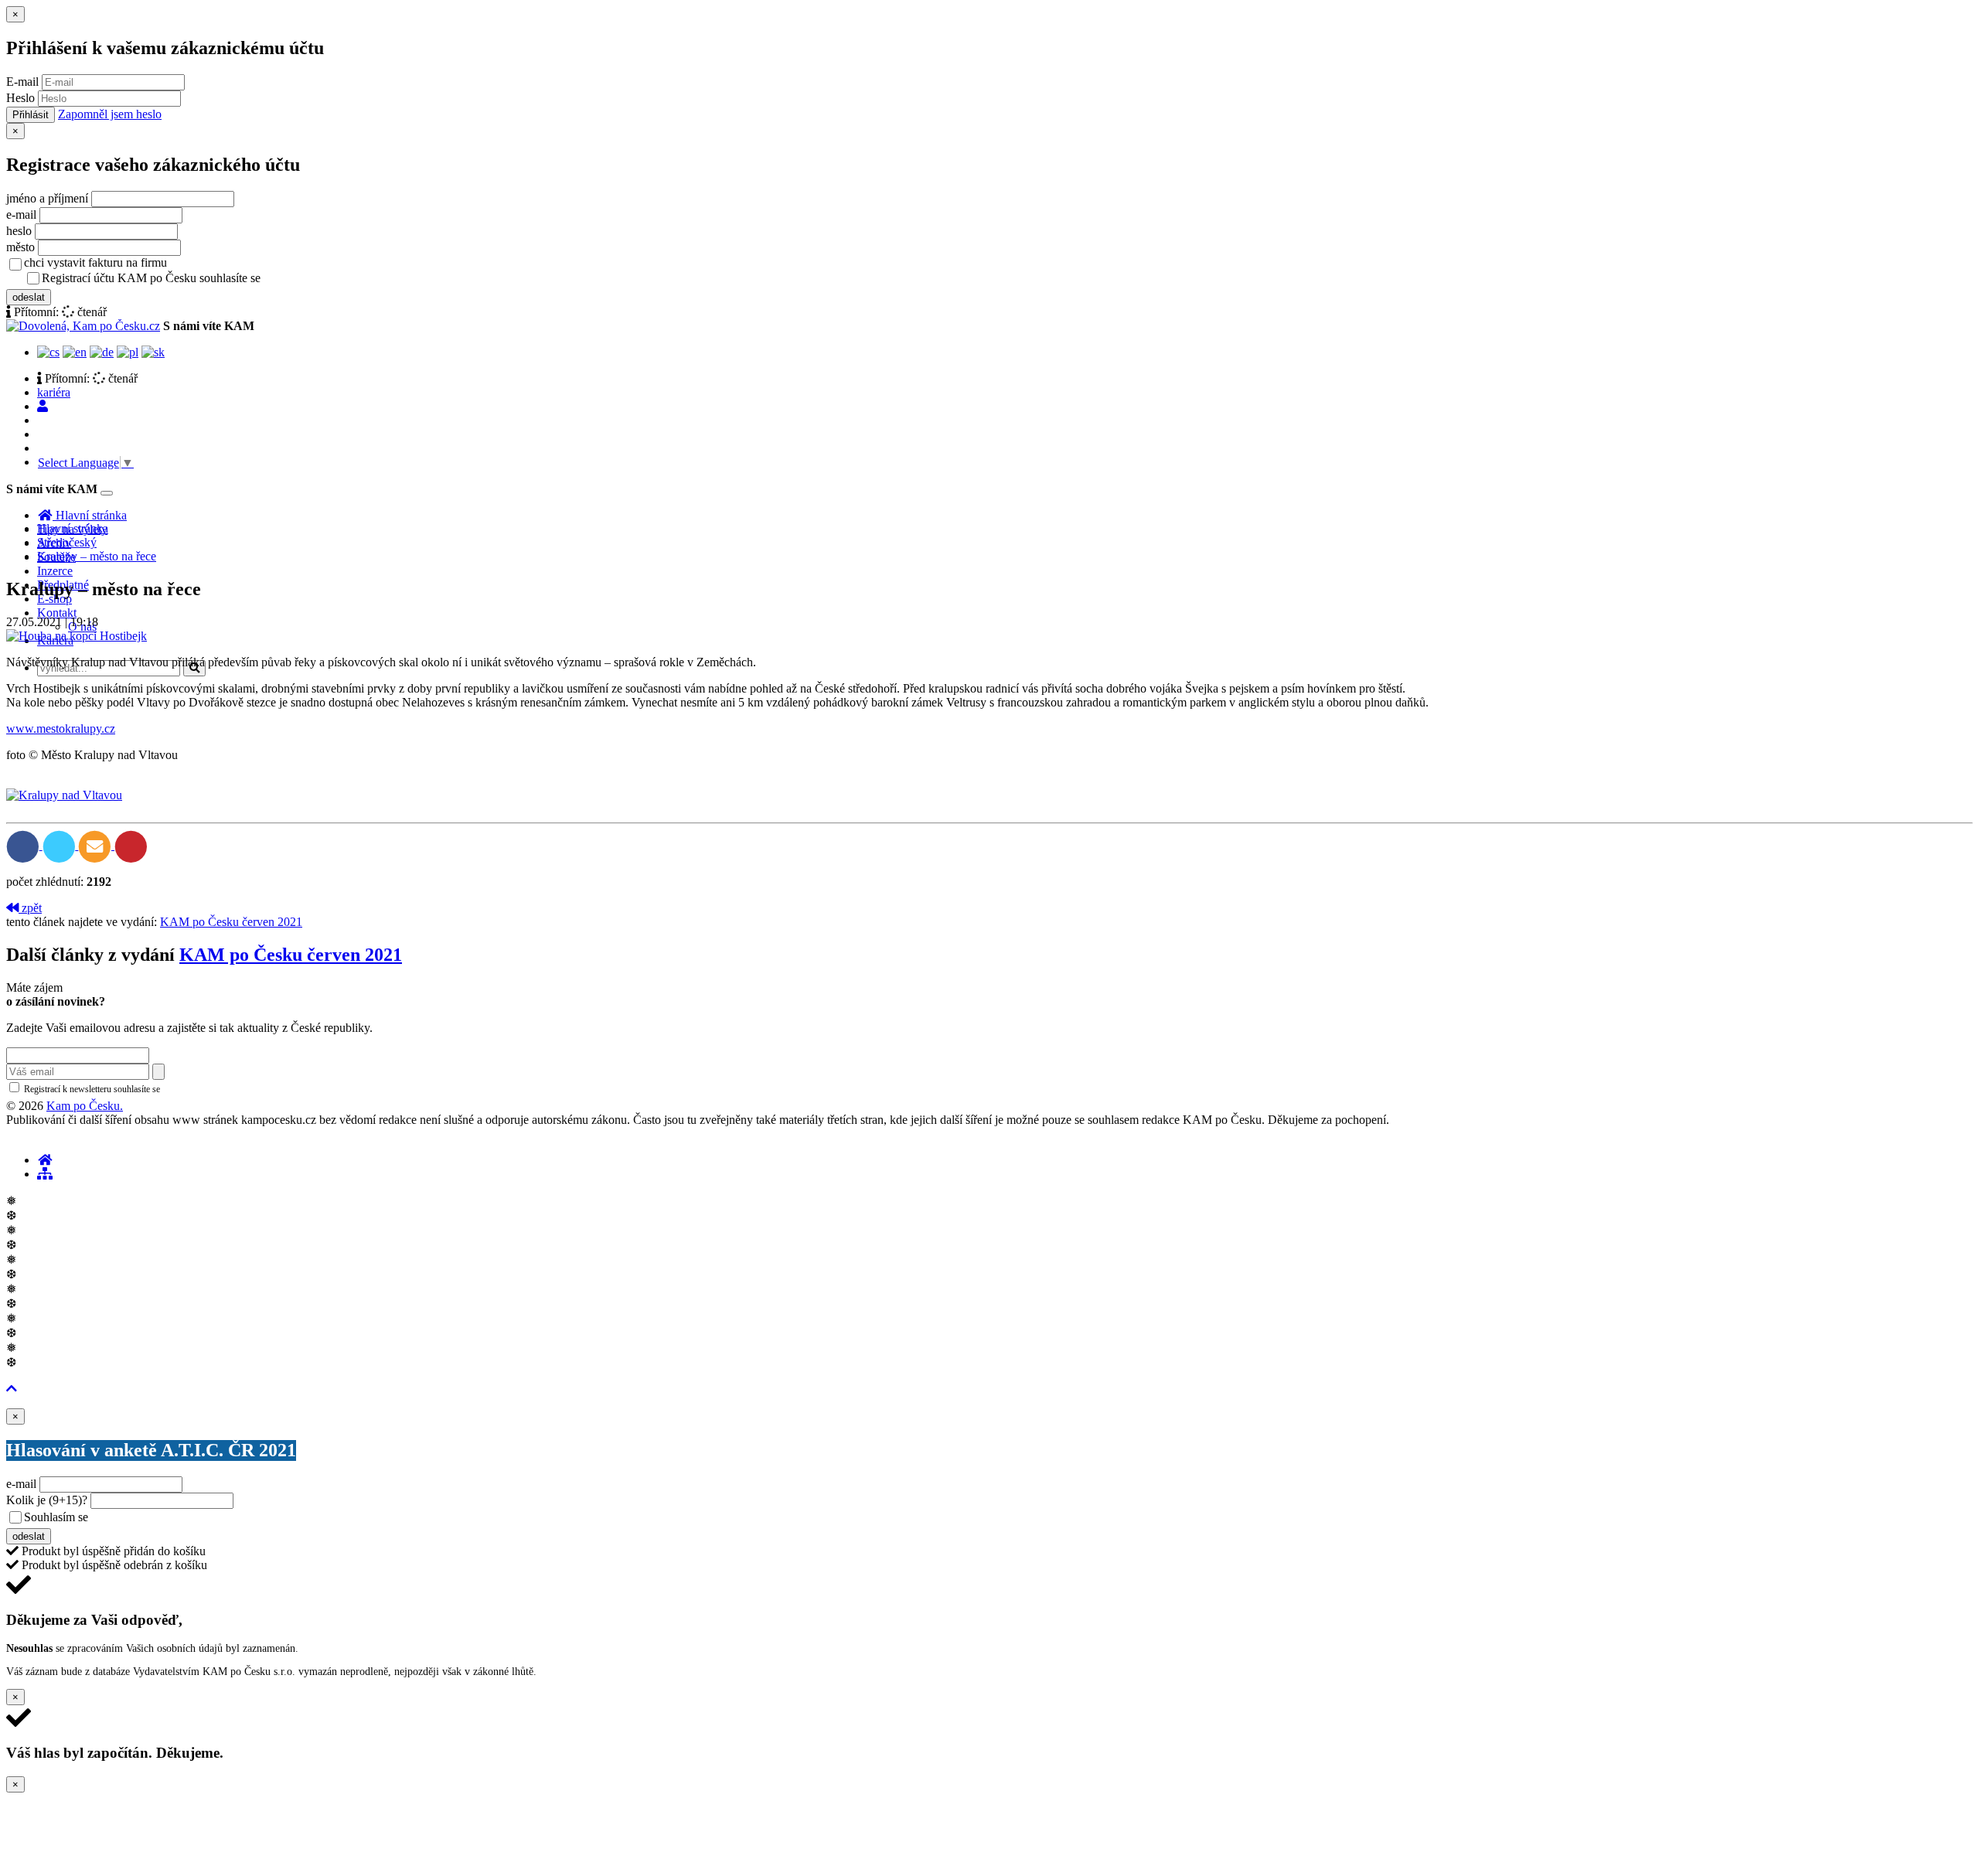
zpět (30, 908)
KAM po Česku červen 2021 (231, 922)
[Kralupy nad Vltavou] (64, 795)
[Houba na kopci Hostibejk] (77, 636)
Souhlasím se (165, 1517)
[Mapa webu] (45, 1174)
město (20, 247)
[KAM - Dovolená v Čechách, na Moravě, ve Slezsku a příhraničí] (45, 1160)
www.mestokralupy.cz (61, 729)
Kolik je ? (47, 1500)
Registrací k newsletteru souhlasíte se (155, 1089)
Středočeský (67, 542)
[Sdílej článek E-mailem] (96, 845)
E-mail (22, 82)
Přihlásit (31, 115)
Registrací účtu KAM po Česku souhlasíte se (212, 278)
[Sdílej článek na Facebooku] (24, 845)
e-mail (21, 214)
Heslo (20, 98)
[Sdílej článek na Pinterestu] (131, 845)
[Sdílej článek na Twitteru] (61, 845)
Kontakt (57, 613)
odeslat (29, 297)
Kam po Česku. (85, 1106)
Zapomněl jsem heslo (110, 114)
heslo (19, 231)
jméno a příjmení (47, 198)
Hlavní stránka (73, 528)
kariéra (54, 392)
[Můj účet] (43, 406)
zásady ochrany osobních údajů (325, 279)
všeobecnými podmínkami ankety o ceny (201, 1518)
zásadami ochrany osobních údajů (228, 1089)
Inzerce (55, 571)
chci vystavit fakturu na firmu (95, 262)
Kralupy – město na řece (97, 556)
